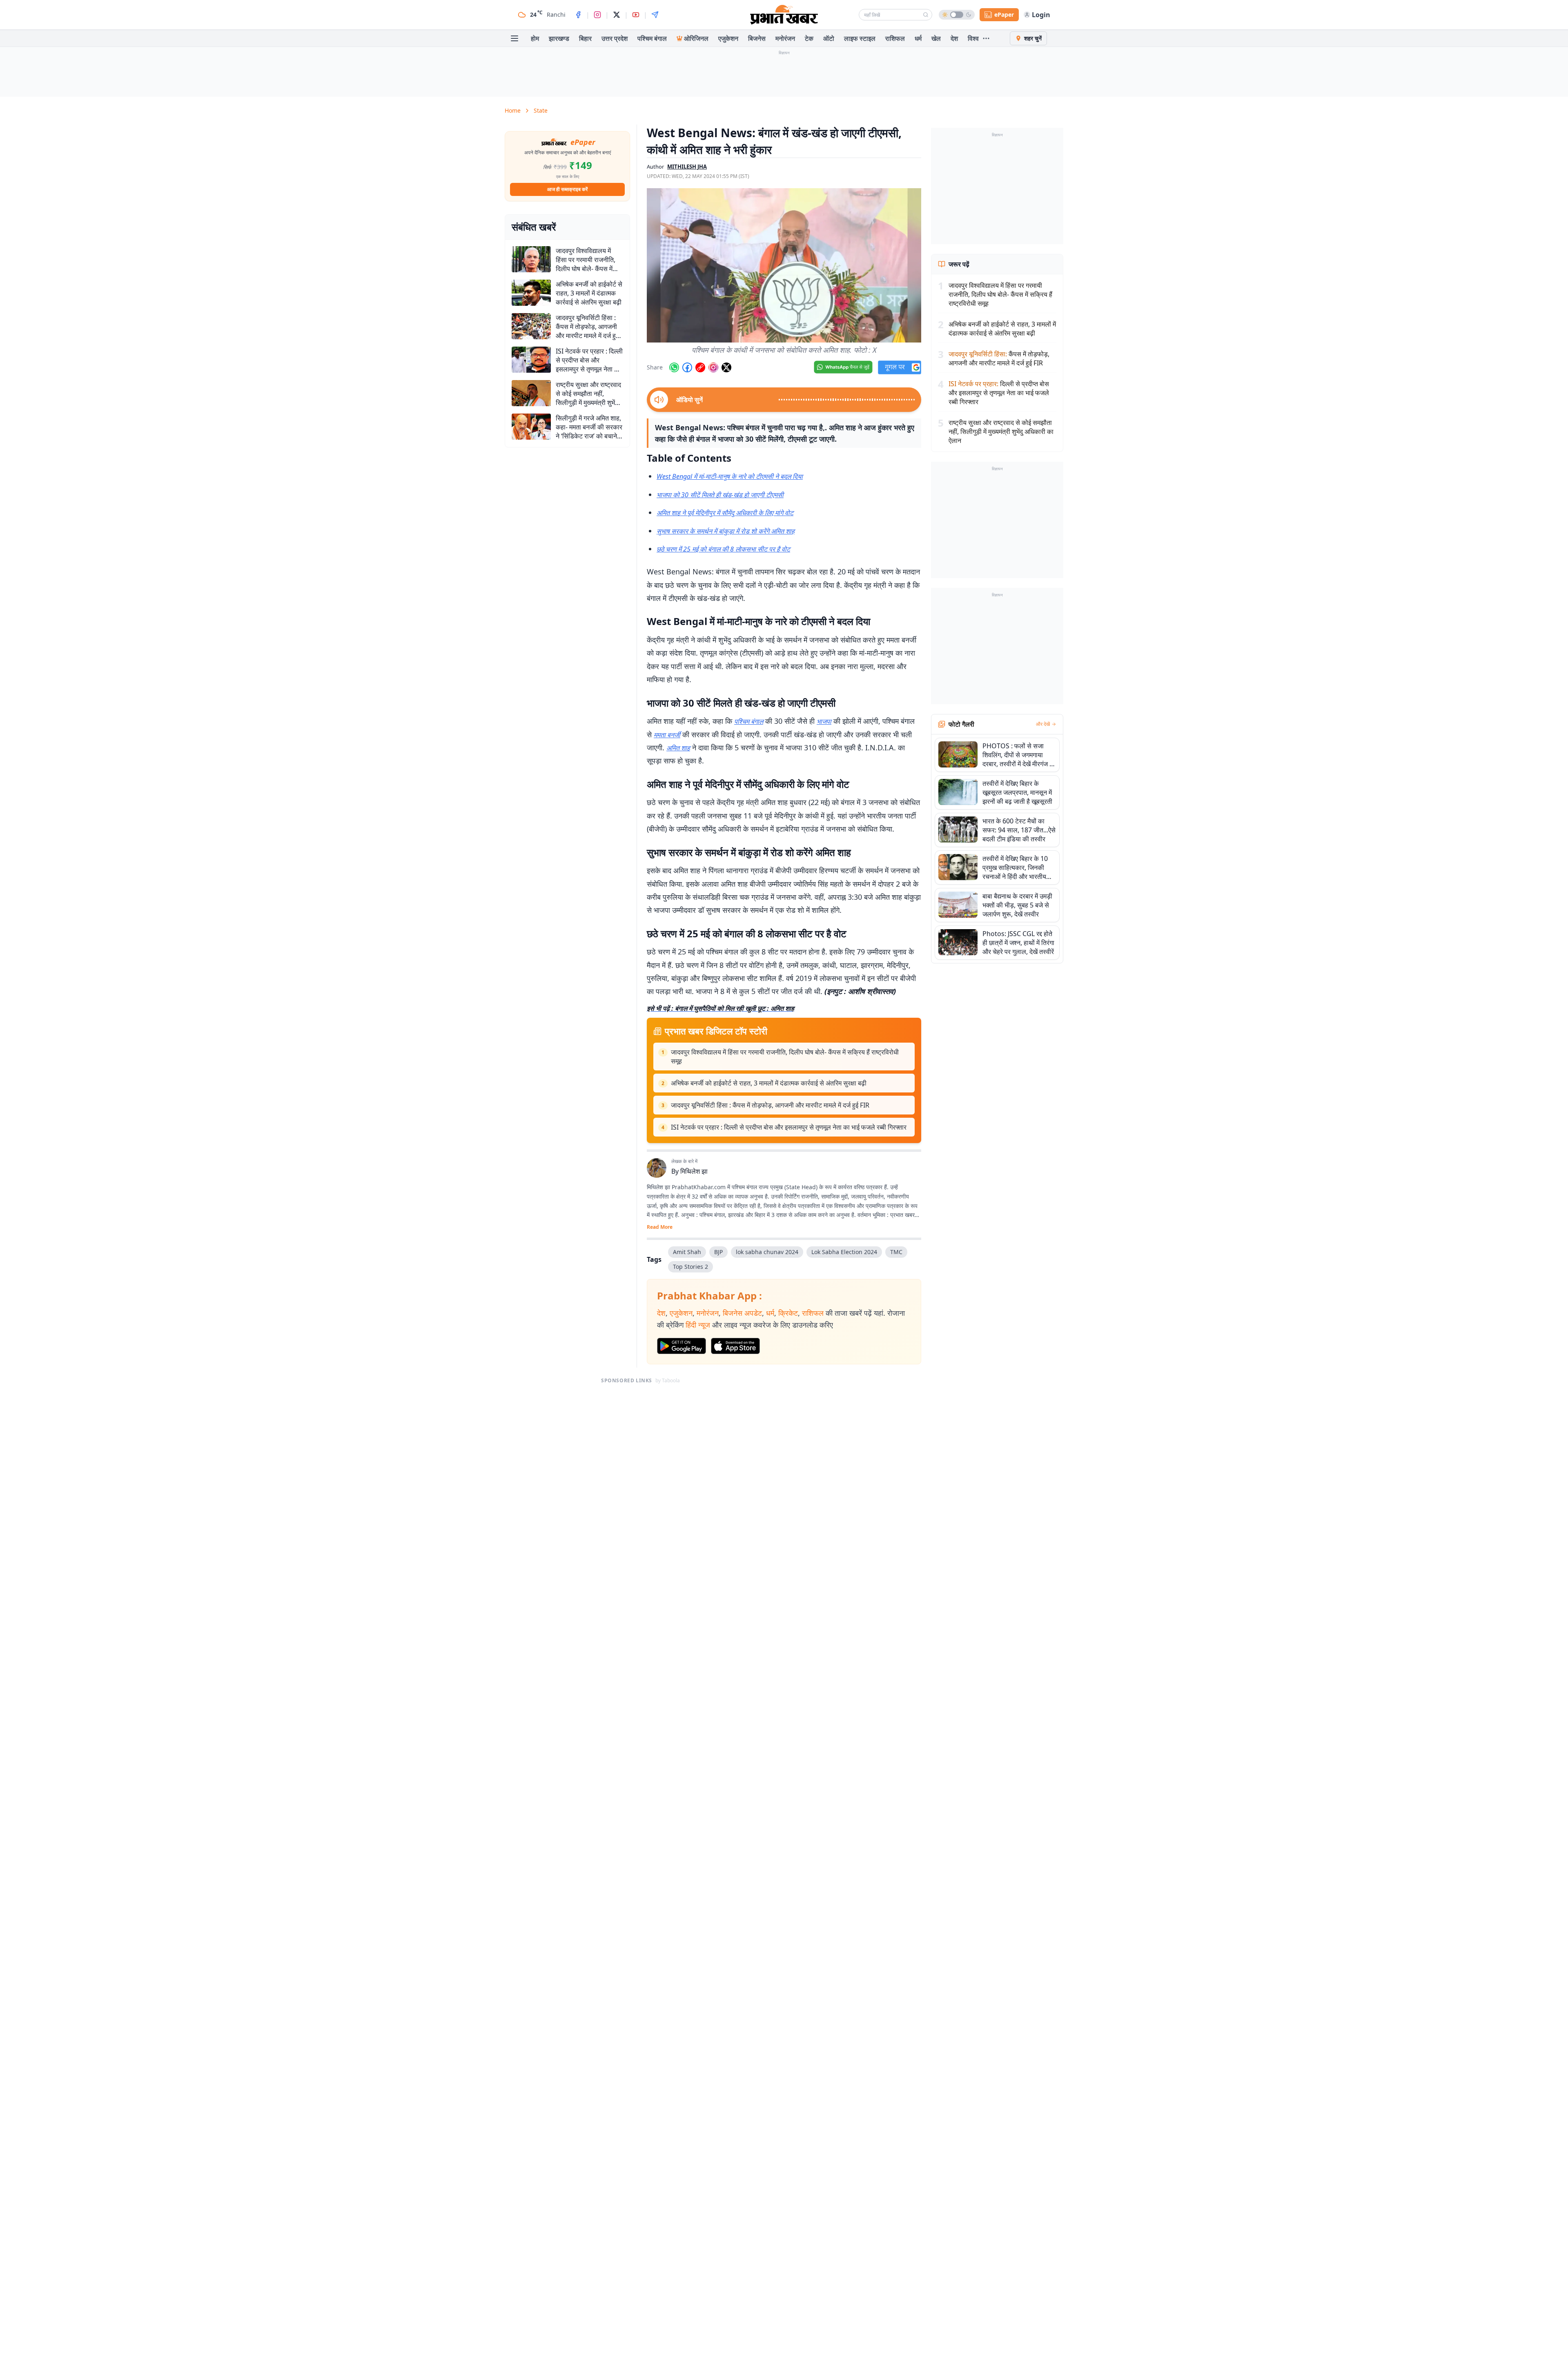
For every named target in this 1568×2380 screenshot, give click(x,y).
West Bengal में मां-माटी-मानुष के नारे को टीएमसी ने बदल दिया (730, 476)
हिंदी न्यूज (698, 1325)
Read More (660, 1227)
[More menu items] (986, 38)
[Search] (926, 15)
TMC (896, 1252)
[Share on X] (726, 367)
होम (535, 38)
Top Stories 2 (690, 1267)
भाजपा (824, 721)
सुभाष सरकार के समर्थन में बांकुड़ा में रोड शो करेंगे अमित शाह (726, 531)
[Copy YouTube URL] (700, 367)
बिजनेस (757, 38)
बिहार (585, 38)
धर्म (918, 38)
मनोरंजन (785, 38)
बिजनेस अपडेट (742, 1313)
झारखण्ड (559, 38)
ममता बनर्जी (667, 735)
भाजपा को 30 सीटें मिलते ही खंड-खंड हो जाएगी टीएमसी (720, 495)
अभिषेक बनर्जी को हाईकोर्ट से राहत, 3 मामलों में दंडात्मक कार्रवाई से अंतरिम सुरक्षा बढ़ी (769, 1083)
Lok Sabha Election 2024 (844, 1252)
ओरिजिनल (696, 38)
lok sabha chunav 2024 (767, 1252)
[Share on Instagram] (713, 367)
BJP (718, 1252)
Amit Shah (687, 1252)
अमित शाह (678, 748)
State (541, 110)
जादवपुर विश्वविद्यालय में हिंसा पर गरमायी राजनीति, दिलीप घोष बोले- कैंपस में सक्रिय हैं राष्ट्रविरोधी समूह (785, 1057)
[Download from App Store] (735, 1346)
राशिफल (895, 38)
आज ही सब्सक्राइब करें (567, 189)
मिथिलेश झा (694, 1171)
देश (954, 38)
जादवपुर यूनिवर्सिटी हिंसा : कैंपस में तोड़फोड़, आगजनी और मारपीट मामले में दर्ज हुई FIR (770, 1105)
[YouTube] (636, 15)
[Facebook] (578, 15)
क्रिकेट (788, 1313)
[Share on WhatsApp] (674, 367)
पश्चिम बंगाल (652, 38)
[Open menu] (514, 38)
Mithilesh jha (687, 167)
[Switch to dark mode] (957, 15)
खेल (936, 38)
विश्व (973, 38)
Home (513, 110)
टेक (809, 38)
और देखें (1043, 724)
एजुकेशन (728, 38)
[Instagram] (597, 15)
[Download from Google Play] (682, 1346)
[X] (617, 15)
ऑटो (829, 38)
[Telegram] (655, 15)
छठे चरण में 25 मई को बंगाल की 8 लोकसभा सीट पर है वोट (723, 549)
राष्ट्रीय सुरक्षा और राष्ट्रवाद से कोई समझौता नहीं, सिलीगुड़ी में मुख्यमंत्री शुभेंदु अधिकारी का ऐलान (1001, 432)
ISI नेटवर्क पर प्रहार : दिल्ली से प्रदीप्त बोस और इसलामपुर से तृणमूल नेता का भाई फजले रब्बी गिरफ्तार (789, 1127)
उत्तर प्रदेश (615, 38)
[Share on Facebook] (687, 367)
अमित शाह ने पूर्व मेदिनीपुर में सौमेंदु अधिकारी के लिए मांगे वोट (725, 513)
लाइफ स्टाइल (860, 38)
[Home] (784, 15)
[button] (784, 265)
